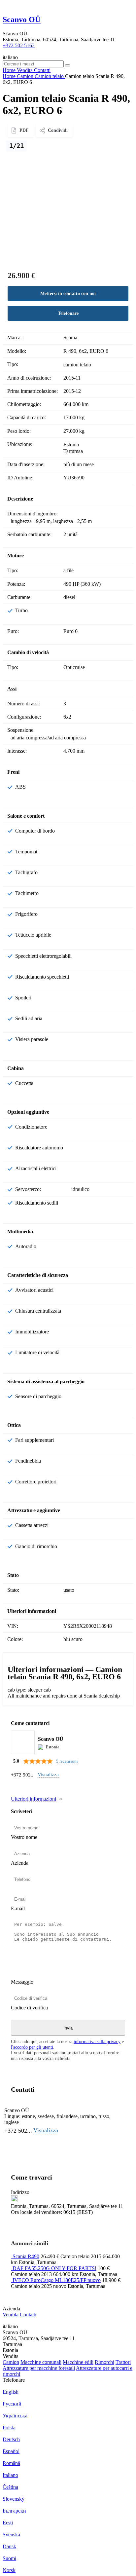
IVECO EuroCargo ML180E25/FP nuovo (57, 2280)
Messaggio (22, 1982)
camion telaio (77, 365)
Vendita (11, 2315)
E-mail (18, 1908)
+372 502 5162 (19, 45)
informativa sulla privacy (97, 2041)
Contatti (28, 2315)
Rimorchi (104, 2362)
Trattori (123, 2362)
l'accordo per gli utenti (32, 2047)
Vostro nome (24, 1837)
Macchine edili (78, 2362)
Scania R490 (26, 2256)
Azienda (20, 1863)
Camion (11, 2362)
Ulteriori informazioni (34, 1799)
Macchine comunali (41, 2362)
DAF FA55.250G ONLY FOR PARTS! (54, 2268)
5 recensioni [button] (67, 1761)
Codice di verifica (29, 2008)
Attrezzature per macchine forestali (39, 2368)
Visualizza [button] (48, 1774)
